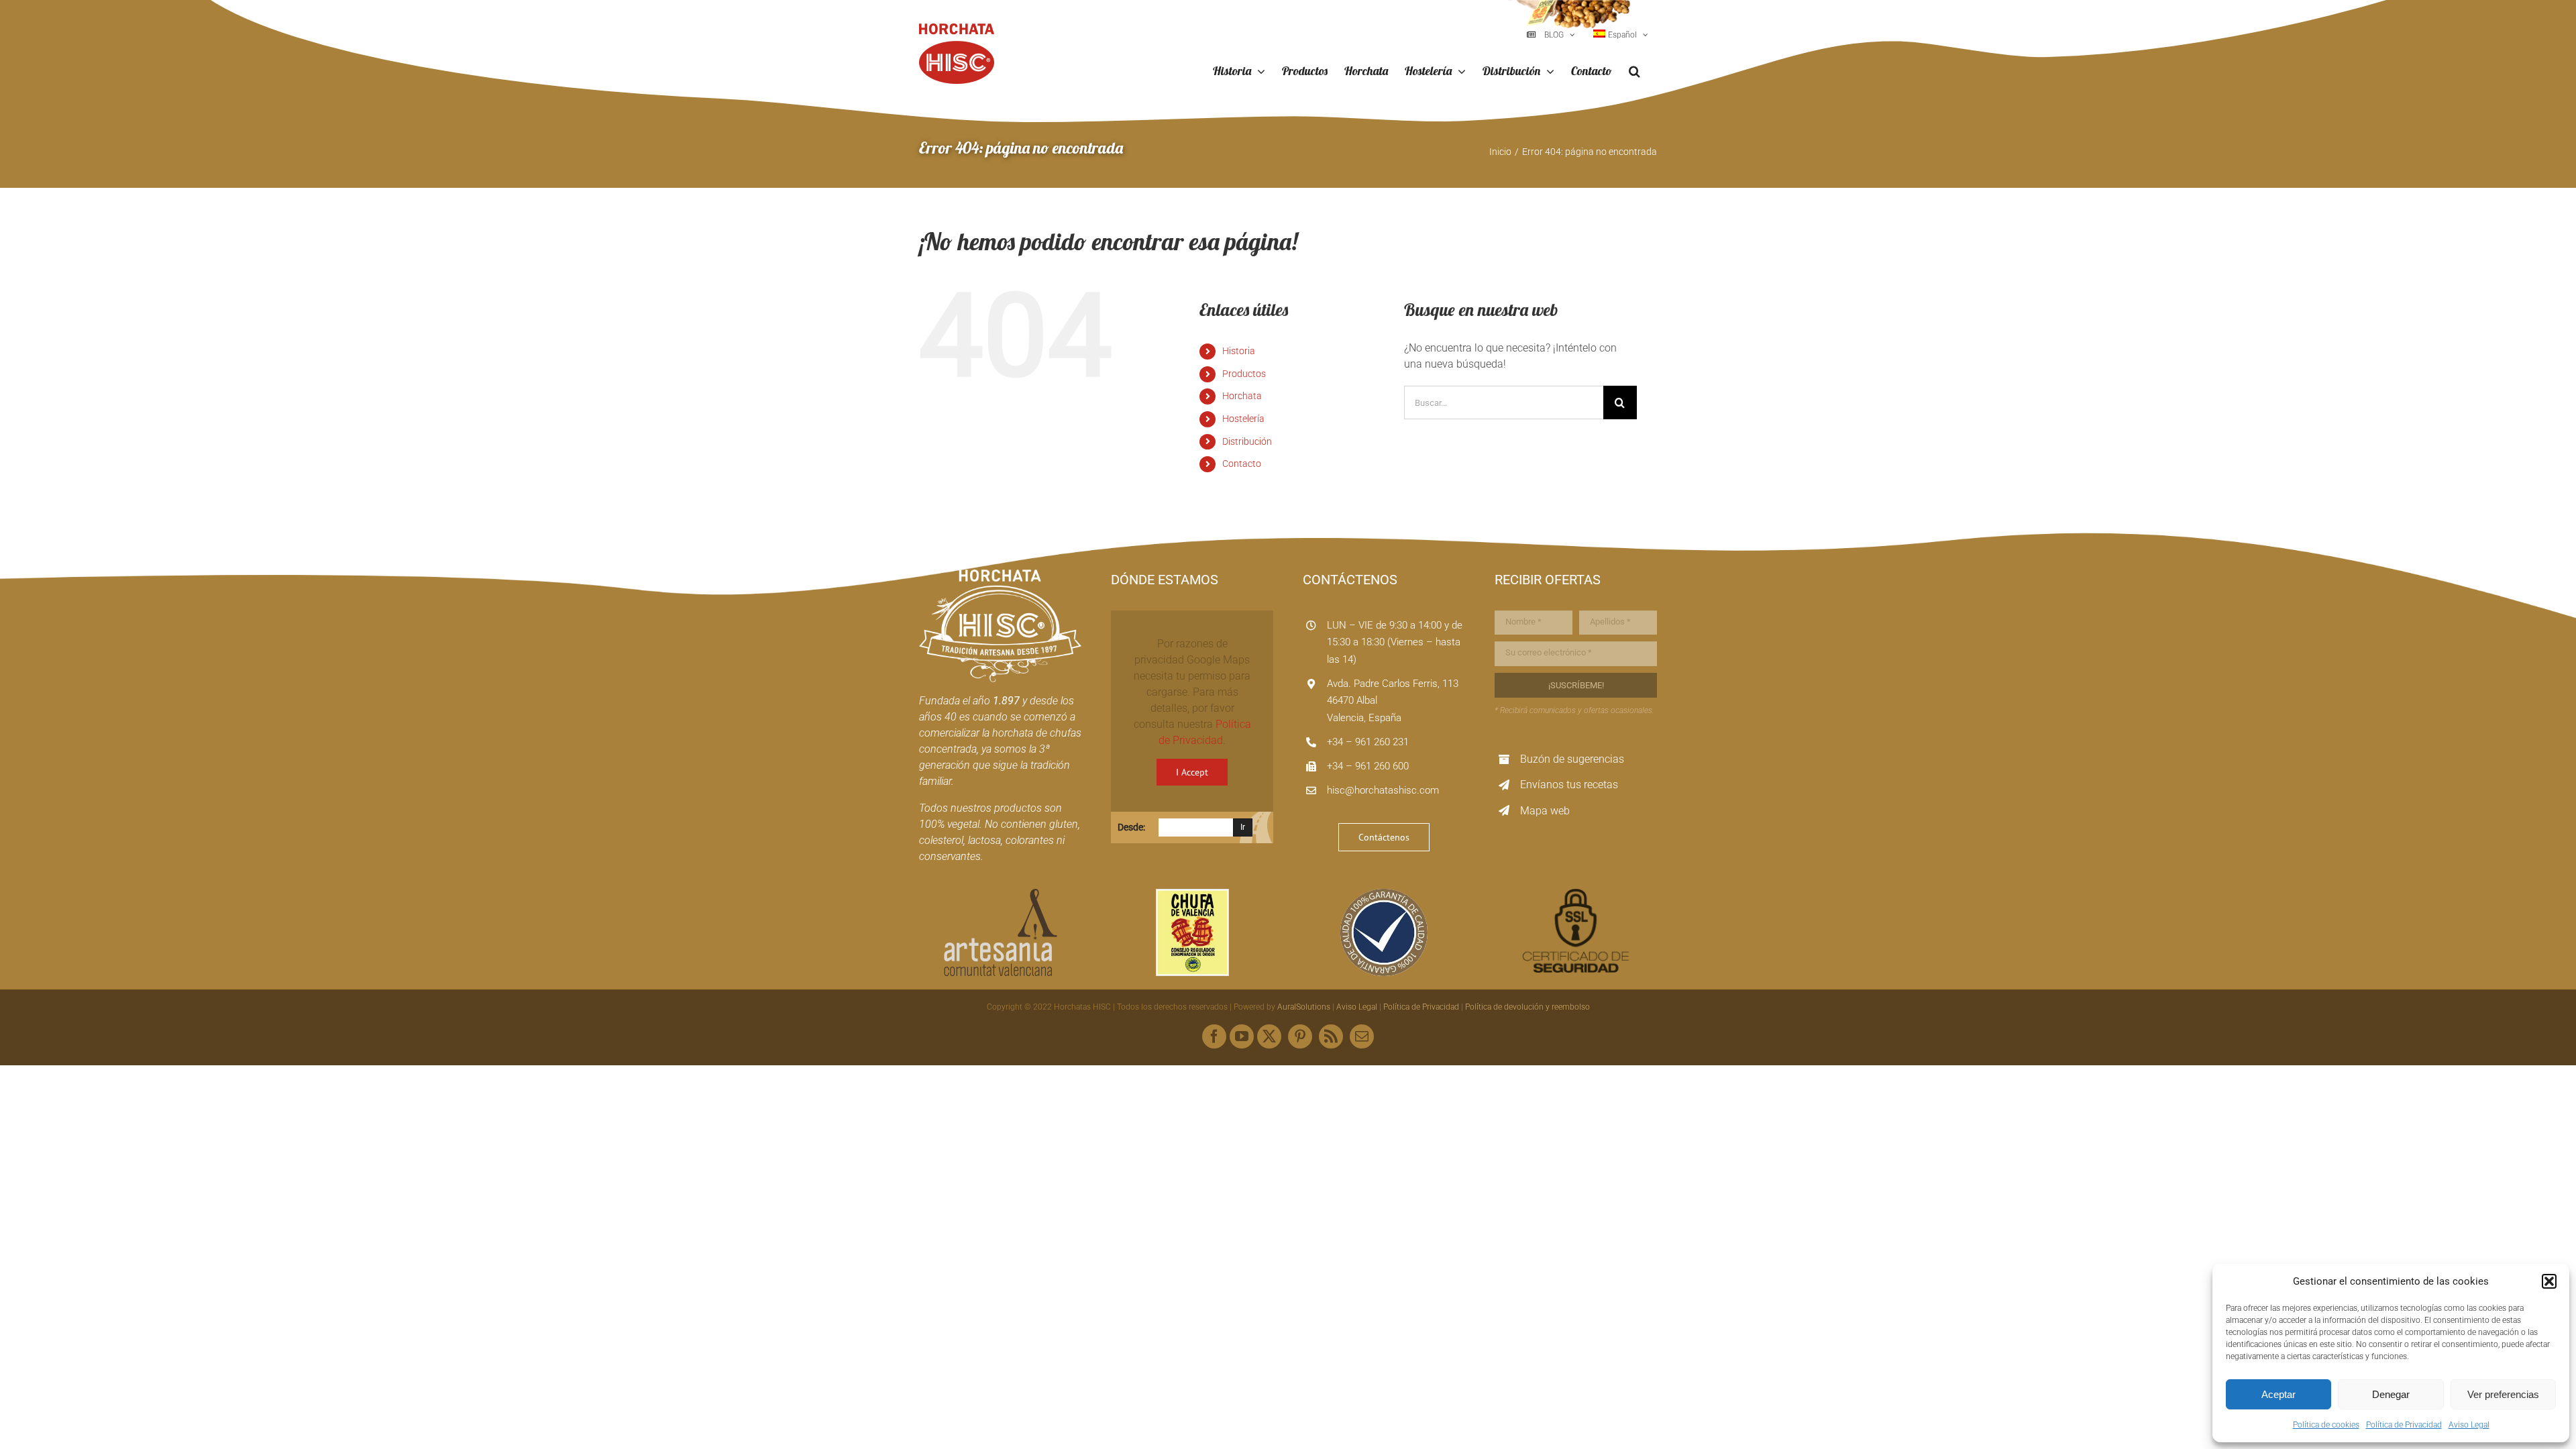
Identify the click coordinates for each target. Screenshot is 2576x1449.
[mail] (1362, 1036)
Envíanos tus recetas (1569, 785)
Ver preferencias (2503, 1394)
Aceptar (2278, 1394)
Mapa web (1545, 811)
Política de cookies (2326, 1425)
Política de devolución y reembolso (1527, 1007)
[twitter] (1269, 1036)
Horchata (1242, 396)
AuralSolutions (1304, 1007)
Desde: (1131, 827)
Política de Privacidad (2404, 1425)
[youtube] (1242, 1036)
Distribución (1247, 441)
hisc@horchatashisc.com (1383, 790)
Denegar (2391, 1394)
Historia (1239, 351)
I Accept (1192, 772)
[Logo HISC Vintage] (1000, 575)
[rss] (1331, 1036)
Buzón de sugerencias (1572, 759)
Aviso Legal (2469, 1425)
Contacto (1242, 464)
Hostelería (1243, 419)
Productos (1244, 374)
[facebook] (1214, 1036)
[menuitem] (1621, 35)
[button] (2549, 1281)
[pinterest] (1300, 1036)
